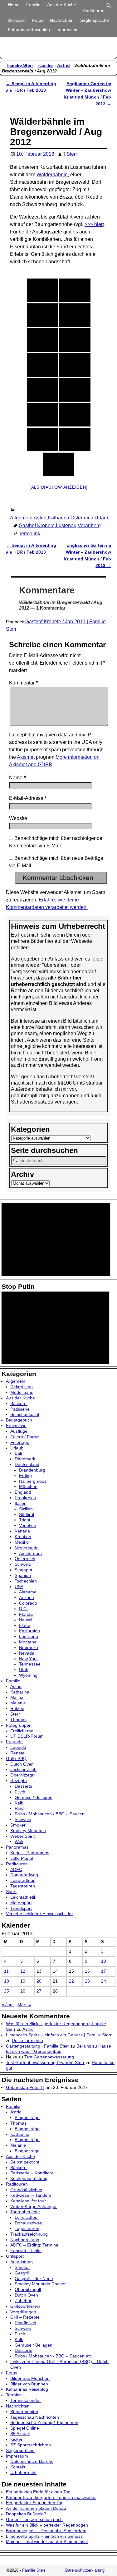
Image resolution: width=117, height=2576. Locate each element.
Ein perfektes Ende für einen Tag (38, 2492)
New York (28, 1659)
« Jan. (8, 2005)
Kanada (22, 1531)
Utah (24, 1670)
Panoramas (17, 1847)
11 (6, 1971)
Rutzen (17, 1708)
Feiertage (20, 1442)
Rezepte (19, 1781)
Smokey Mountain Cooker (40, 2284)
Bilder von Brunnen (29, 2384)
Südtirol (27, 1514)
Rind (19, 1808)
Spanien (23, 1575)
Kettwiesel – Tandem (31, 2195)
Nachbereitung (25, 2240)
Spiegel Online (25, 2428)
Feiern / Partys (25, 1437)
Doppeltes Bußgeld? (26, 2514)
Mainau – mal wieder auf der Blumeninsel (47, 2541)
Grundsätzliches (26, 2190)
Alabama (28, 1592)
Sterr (15, 1714)
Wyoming (28, 1675)
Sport (11, 1892)
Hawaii (26, 1620)
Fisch (20, 1792)
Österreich (82, 518)
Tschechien (26, 1581)
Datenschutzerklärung (32, 2461)
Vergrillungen (23, 2312)
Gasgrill (22, 2273)
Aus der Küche (62, 5)
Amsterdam (30, 1553)
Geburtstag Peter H (25, 2087)
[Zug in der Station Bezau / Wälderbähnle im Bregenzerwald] (59, 464)
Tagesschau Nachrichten (35, 2417)
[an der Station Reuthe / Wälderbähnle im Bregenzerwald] (42, 415)
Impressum (68, 30)
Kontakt (18, 2467)
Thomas (18, 1720)
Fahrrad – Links (26, 2251)
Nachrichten (62, 20)
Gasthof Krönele (37, 525)
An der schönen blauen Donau (36, 2508)
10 (104, 1961)
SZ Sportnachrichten (31, 2445)
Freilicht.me (22, 1731)
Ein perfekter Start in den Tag (35, 2503)
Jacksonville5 (23, 1769)
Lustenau (66, 525)
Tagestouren (23, 1886)
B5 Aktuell (20, 2434)
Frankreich (25, 1498)
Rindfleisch (25, 2323)
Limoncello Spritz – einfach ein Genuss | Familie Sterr (59, 2035)
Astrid (63, 65)
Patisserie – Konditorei (32, 2173)
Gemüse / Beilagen (34, 1797)
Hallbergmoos (33, 1481)
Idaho (25, 1625)
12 (23, 1971)
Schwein (23, 1819)
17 (104, 1971)
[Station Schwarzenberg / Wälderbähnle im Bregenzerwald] (75, 290)
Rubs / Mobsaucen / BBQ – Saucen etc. (54, 2356)
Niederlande (27, 1548)
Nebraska (29, 1647)
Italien (21, 1503)
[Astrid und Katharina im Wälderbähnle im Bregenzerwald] (42, 290)
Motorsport (21, 1903)
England (23, 1492)
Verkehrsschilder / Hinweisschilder (39, 1914)
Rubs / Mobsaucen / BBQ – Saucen (50, 1814)
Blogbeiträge (27, 2117)
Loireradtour (22, 1880)
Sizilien (26, 1509)
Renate (17, 1753)
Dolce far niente (27, 2040)
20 (39, 1981)
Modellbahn (22, 1392)
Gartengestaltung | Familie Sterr (38, 2046)
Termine (14, 2395)
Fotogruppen (19, 1725)
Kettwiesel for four (28, 2201)
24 (104, 1981)
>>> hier (94, 224)
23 (87, 1981)
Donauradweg (24, 1875)
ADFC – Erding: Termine (34, 2245)
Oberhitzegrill (23, 1775)
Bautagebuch (19, 1420)
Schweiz (23, 1564)
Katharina (58, 518)
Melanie (18, 1703)
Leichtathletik (23, 1897)
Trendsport (21, 1908)
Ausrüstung (22, 2262)
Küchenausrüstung (29, 2178)
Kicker (16, 2439)
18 (7, 1981)
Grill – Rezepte (25, 2317)
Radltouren (94, 11)
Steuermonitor (24, 2412)
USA (19, 1587)
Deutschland (27, 1464)
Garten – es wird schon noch (34, 2519)
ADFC (16, 1869)
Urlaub (102, 518)
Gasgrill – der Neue (34, 2279)
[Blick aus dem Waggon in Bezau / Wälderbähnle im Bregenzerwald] (42, 390)
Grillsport (17, 20)
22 (71, 1981)
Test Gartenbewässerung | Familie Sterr (45, 2062)
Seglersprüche (95, 20)
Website (18, 818)
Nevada (27, 1653)
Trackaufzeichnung (29, 2234)
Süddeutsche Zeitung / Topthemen (44, 2422)
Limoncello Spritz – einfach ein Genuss (44, 2536)
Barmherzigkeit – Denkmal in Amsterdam (46, 2531)
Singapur (24, 1570)
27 (39, 1991)
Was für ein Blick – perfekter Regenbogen (47, 2525)
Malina (17, 1697)
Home (14, 5)
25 (7, 1991)
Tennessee (30, 1664)
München (28, 1486)
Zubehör (23, 2301)
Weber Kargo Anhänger (34, 2206)
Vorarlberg (89, 525)
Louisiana (29, 1636)
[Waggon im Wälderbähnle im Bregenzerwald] (75, 365)
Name (17, 778)
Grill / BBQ (16, 1758)
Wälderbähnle (52, 175)
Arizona (27, 1597)
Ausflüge (19, 1431)
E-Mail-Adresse (28, 798)
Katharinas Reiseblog (29, 30)
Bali (18, 1453)
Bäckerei (19, 1403)
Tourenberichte (25, 2212)
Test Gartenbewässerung (49, 2057)
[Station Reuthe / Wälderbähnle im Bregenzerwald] (75, 415)
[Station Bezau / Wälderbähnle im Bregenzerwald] (42, 365)
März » (24, 2005)
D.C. (23, 1609)
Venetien (28, 1525)
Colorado (28, 1603)
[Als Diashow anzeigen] (59, 487)
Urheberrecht (23, 2472)
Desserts (23, 1786)
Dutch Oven (22, 1764)
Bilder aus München (30, 2378)
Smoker (18, 1825)
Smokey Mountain (28, 1831)
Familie (33, 5)
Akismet (26, 757)
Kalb (19, 1803)
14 (55, 1971)
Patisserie (20, 1409)
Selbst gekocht (25, 1414)
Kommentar (23, 683)
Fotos (38, 20)
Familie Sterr (20, 65)
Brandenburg (32, 1470)
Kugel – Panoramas (30, 1853)
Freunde (14, 1742)
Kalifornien (29, 1631)
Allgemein (21, 518)
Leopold (18, 1747)
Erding (25, 1476)
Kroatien (23, 1537)
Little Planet (22, 1858)
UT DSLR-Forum (27, 1736)
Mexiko (22, 1542)
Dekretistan (22, 1387)
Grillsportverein (25, 2306)
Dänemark (25, 1459)
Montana (28, 1642)
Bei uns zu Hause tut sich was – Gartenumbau (58, 2049)
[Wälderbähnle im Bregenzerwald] (42, 440)
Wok (19, 1841)
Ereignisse (16, 1426)
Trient (25, 1520)
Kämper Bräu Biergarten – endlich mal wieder (51, 2497)
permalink (29, 534)
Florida (26, 1614)
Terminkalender (26, 2400)
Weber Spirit (22, 1836)
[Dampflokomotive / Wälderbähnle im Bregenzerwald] (75, 315)
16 (87, 1971)
